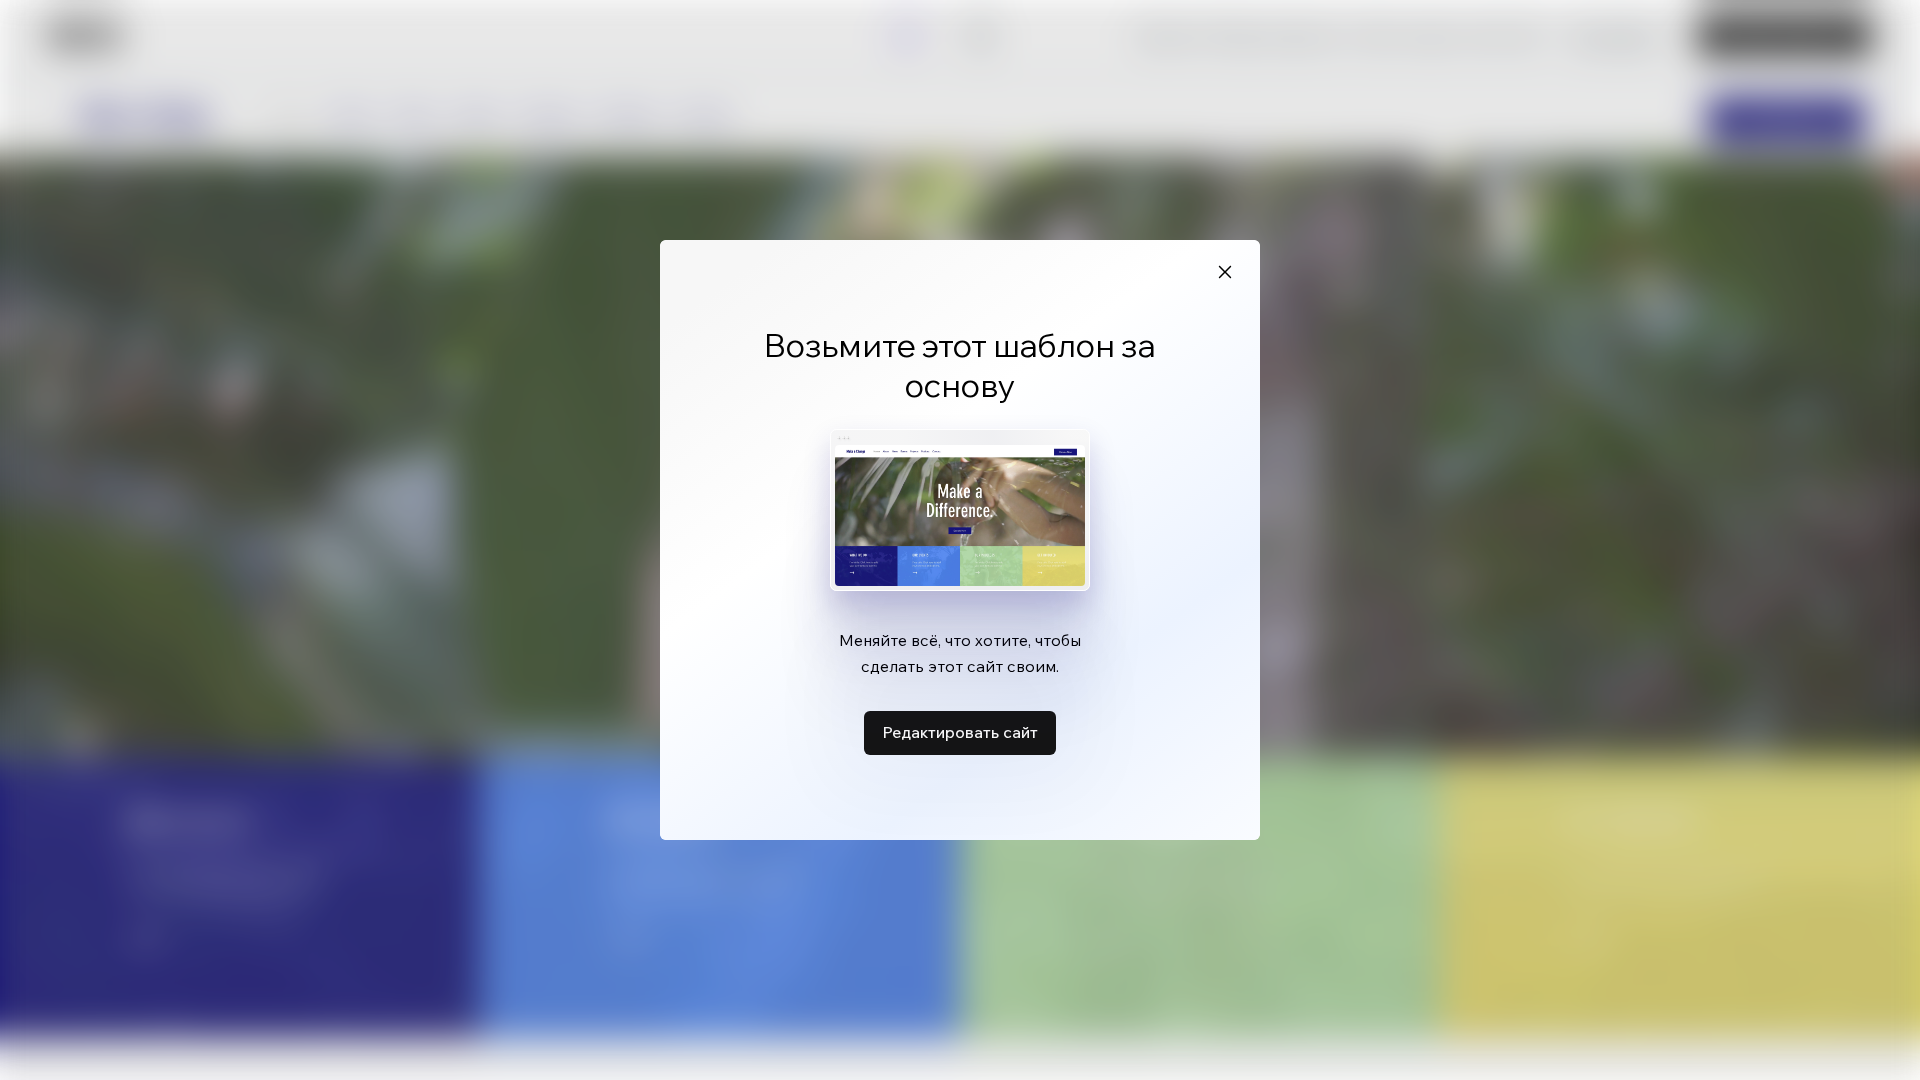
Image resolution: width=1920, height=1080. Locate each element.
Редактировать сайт (960, 732)
